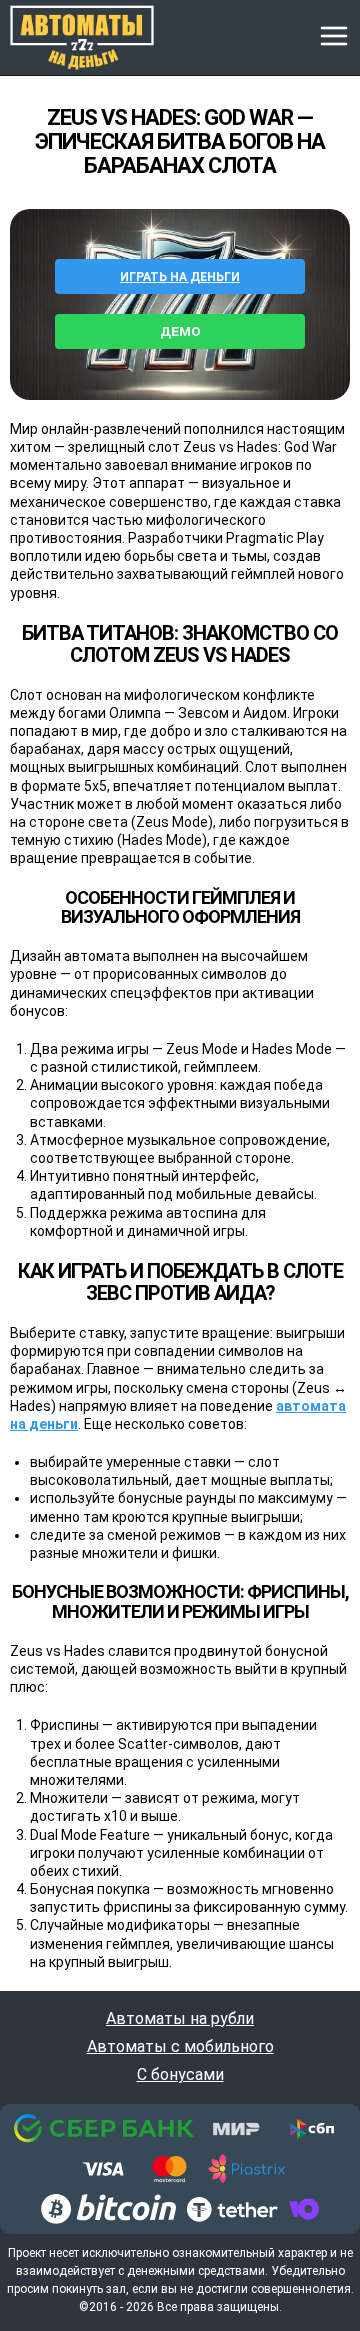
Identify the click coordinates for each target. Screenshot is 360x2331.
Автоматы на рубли (180, 2019)
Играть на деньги (180, 277)
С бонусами (180, 2075)
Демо (180, 331)
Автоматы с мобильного (180, 2047)
